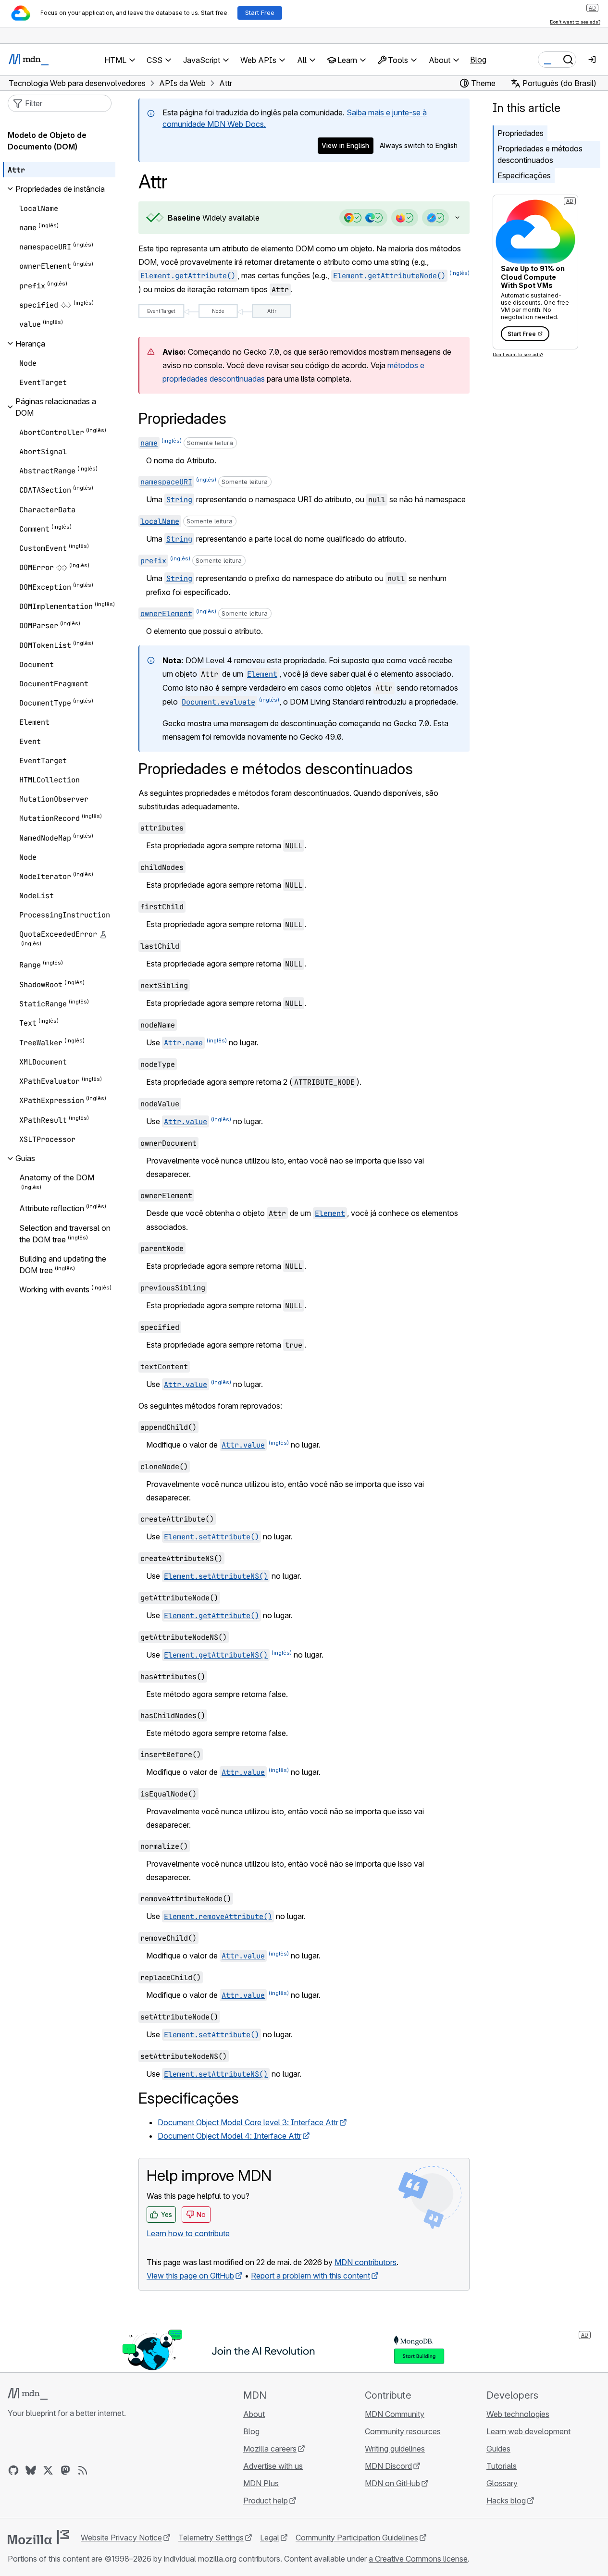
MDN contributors (366, 2262)
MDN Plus (261, 2483)
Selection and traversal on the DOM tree (65, 1234)
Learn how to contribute (188, 2233)
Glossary (502, 2483)
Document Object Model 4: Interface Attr (230, 2136)
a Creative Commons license (418, 2559)
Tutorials (502, 2466)
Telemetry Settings (211, 2538)
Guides (498, 2449)
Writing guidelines (395, 2449)
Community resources (403, 2431)
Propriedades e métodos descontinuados (540, 154)
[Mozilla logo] (38, 2537)
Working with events (54, 1290)
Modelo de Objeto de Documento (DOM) (47, 141)
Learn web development (528, 2431)
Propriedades (521, 133)
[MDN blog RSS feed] (83, 2470)
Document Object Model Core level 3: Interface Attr (248, 2122)
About (254, 2414)
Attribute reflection (52, 1209)
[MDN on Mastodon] (65, 2470)
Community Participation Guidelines (357, 2538)
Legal (270, 2538)
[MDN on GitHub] (13, 2470)
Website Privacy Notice (121, 2538)
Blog (478, 60)
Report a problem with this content (310, 2276)
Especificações (524, 175)
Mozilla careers (270, 2449)
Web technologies (518, 2414)
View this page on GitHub (190, 2276)
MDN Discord (388, 2466)
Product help (266, 2501)
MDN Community (395, 2414)
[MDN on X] (48, 2470)
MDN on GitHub (392, 2483)
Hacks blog (506, 2501)
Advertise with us (273, 2466)
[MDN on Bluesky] (31, 2470)
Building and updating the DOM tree (63, 1264)
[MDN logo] (28, 2394)
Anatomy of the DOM (57, 1177)
